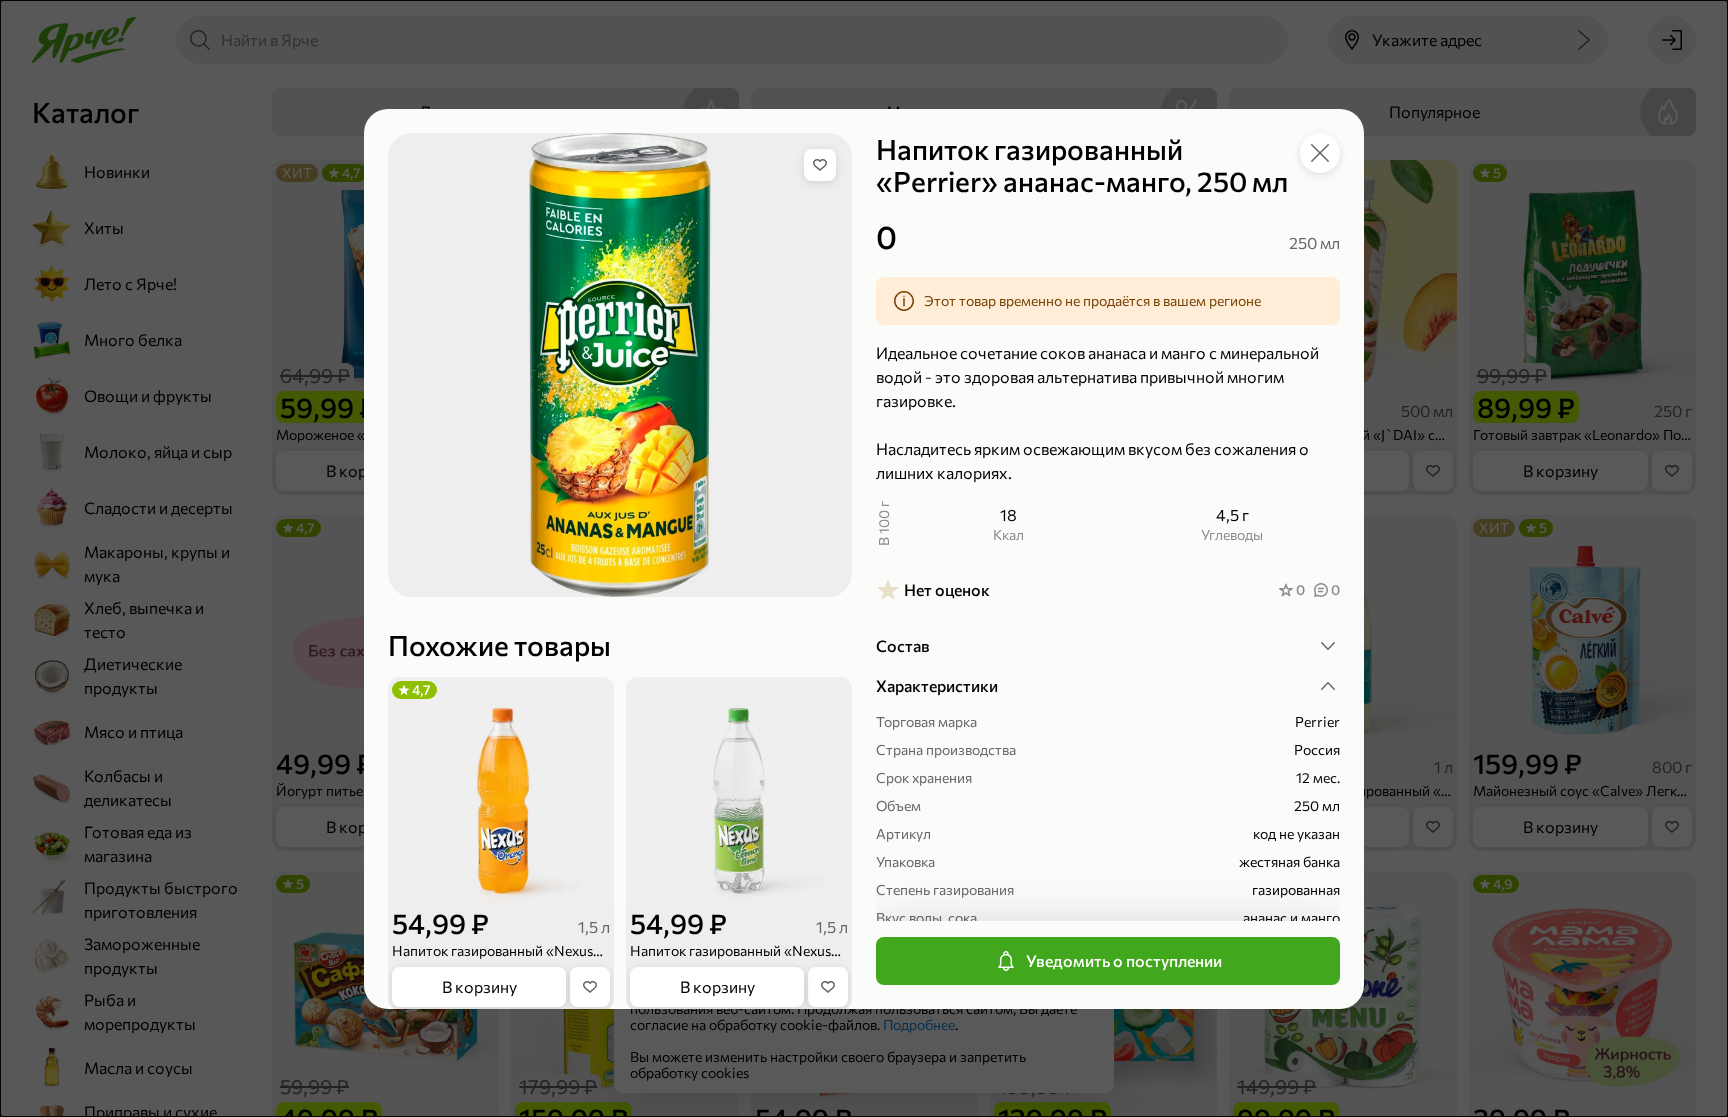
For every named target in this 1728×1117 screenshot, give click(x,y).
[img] (820, 165)
